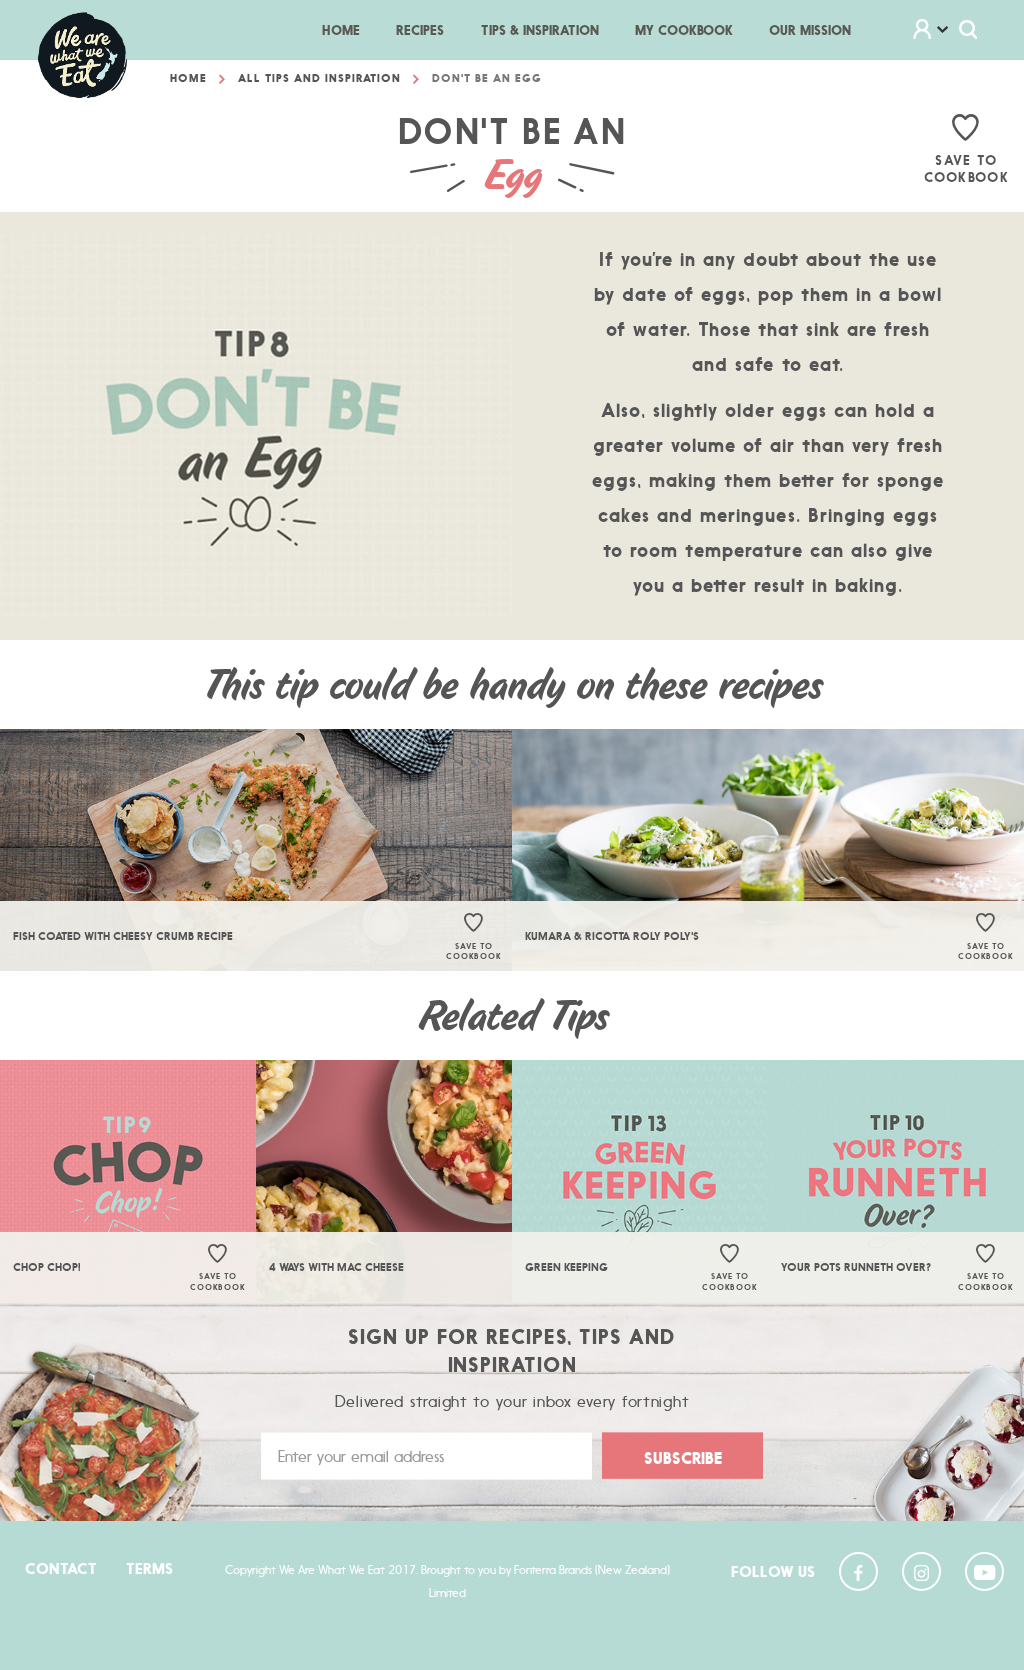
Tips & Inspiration (540, 30)
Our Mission (810, 30)
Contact (61, 1568)
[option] (256, 850)
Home (350, 29)
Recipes (420, 30)
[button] (942, 30)
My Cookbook (684, 30)
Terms (149, 1568)
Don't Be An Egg (487, 78)
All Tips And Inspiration (319, 78)
